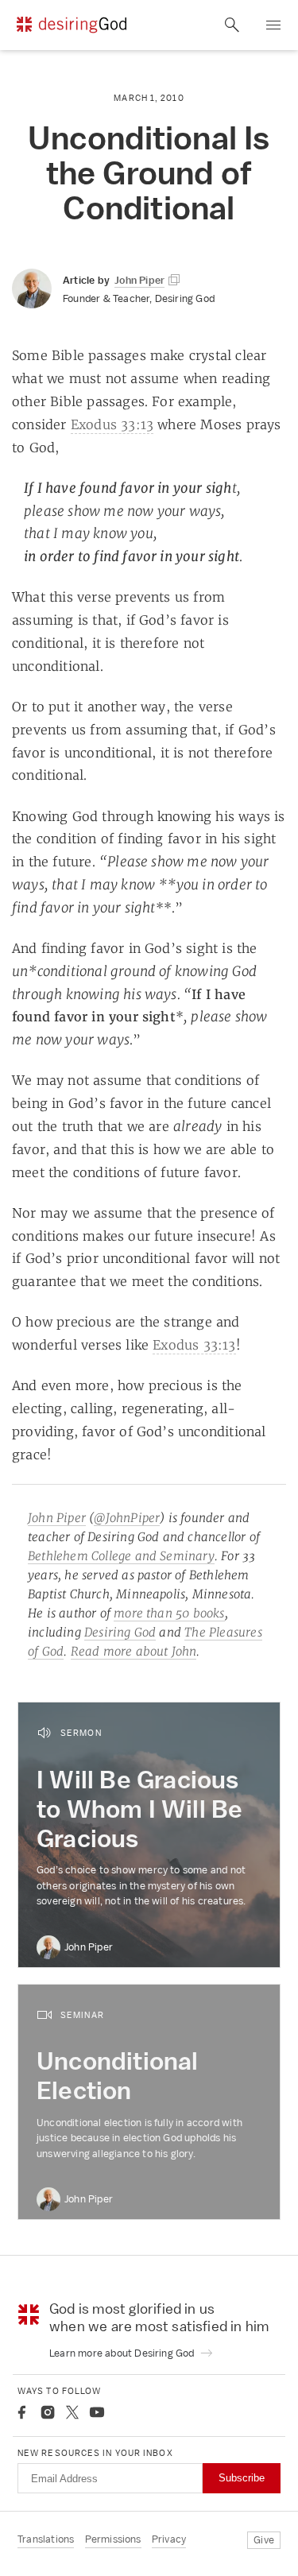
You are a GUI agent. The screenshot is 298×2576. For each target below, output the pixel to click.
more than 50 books (169, 1613)
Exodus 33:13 (112, 424)
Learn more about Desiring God (123, 2353)
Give (264, 2540)
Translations (46, 2539)
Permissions (113, 2539)
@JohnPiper (127, 1518)
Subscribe (242, 2478)
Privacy (169, 2539)
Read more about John (134, 1651)
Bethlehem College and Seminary (121, 1556)
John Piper (57, 1518)
